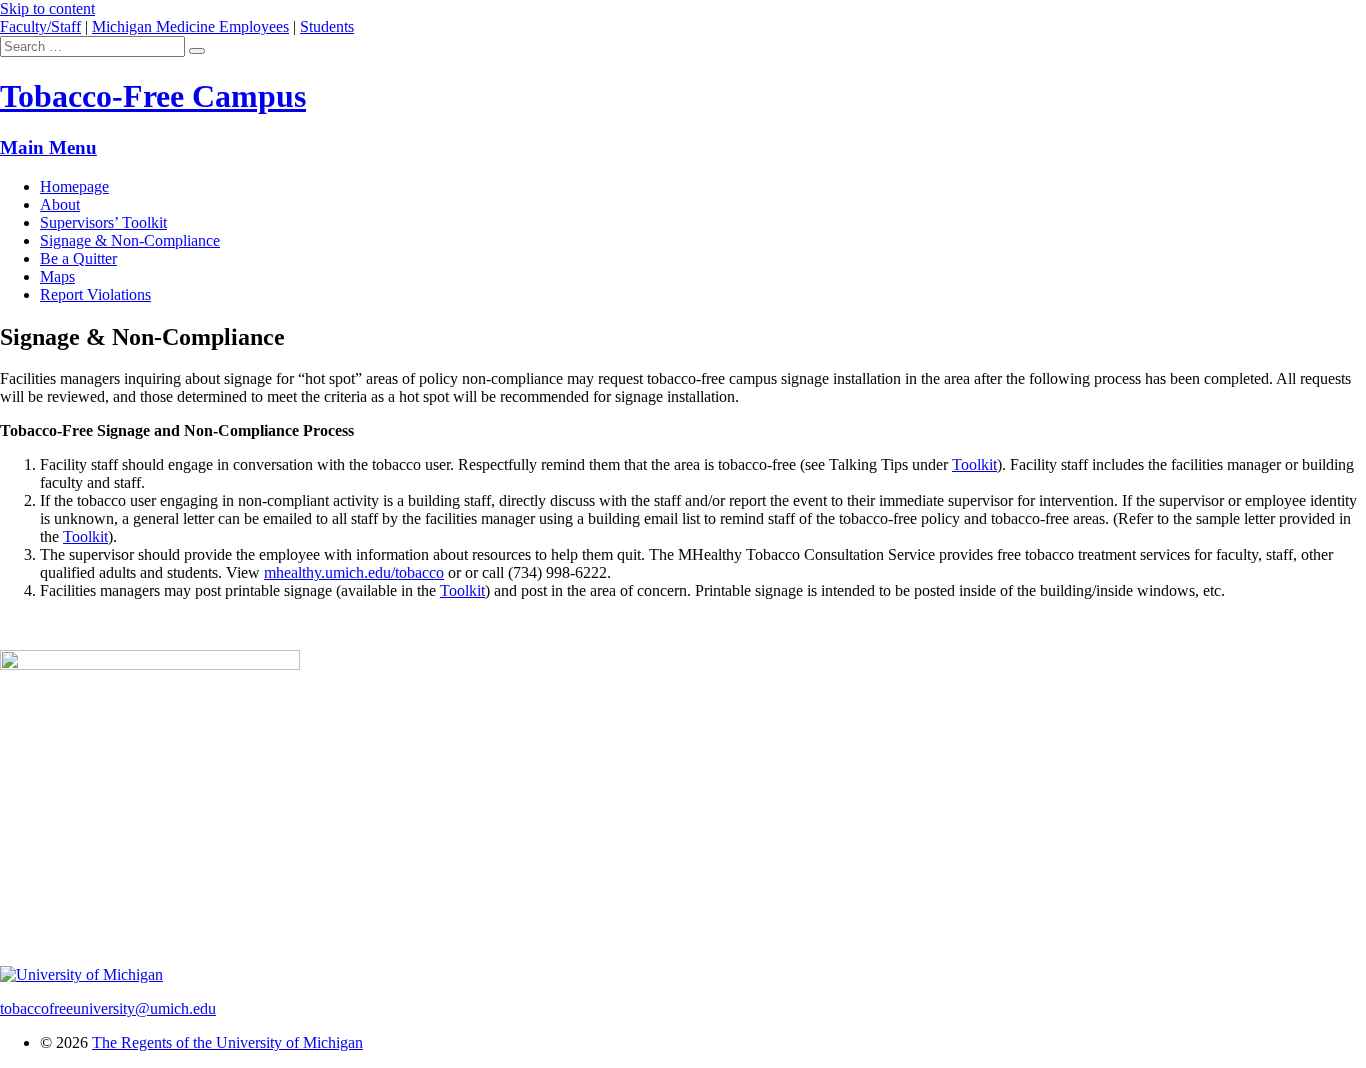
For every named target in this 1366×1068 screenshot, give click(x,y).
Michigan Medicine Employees (190, 26)
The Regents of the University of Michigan (227, 1042)
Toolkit (974, 464)
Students (327, 26)
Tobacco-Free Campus (153, 96)
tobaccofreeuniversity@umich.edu (108, 1008)
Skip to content (47, 8)
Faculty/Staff (40, 26)
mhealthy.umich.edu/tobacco (354, 572)
